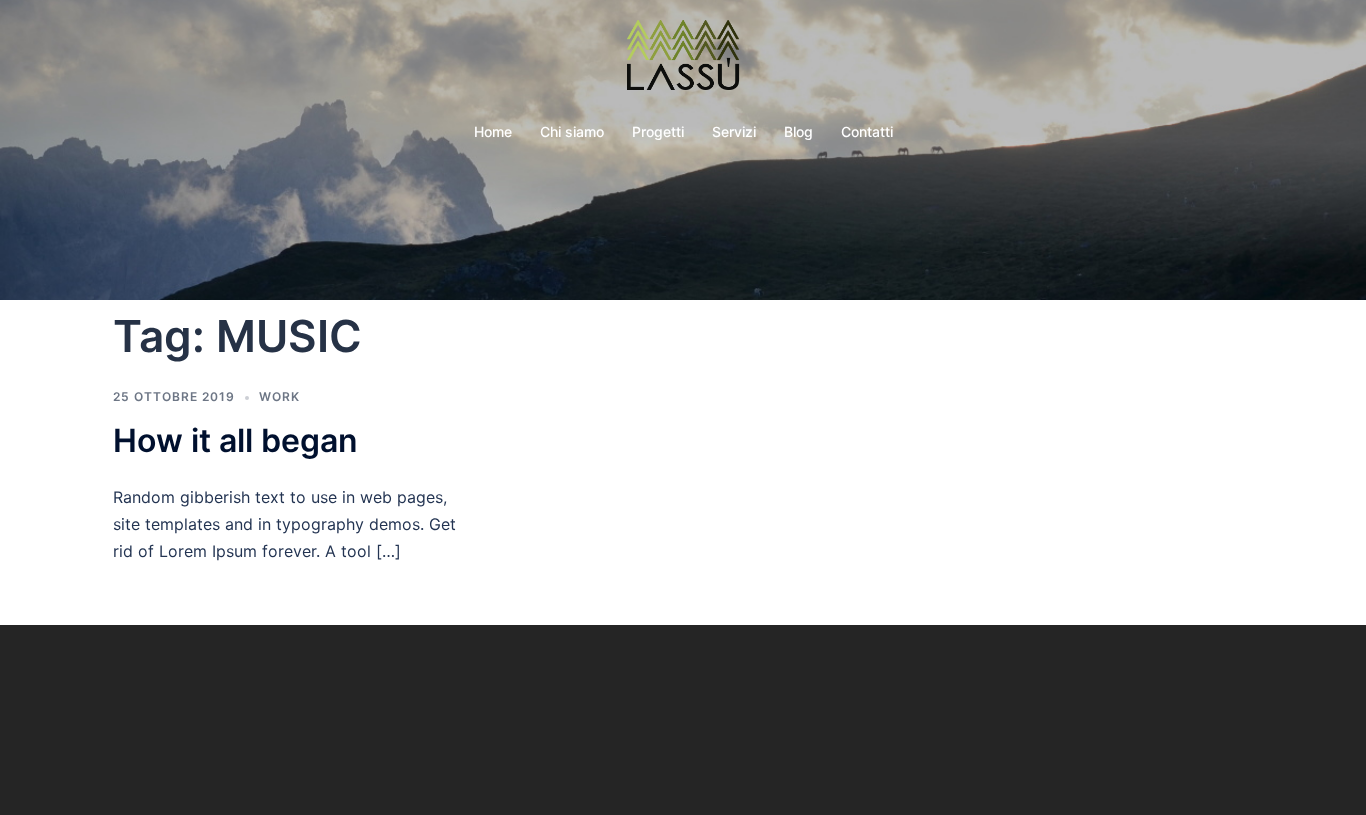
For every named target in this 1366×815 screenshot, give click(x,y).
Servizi (734, 131)
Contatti (867, 131)
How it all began (235, 440)
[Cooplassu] (683, 61)
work (279, 396)
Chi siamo (572, 131)
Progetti (658, 131)
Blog (798, 131)
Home (493, 131)
